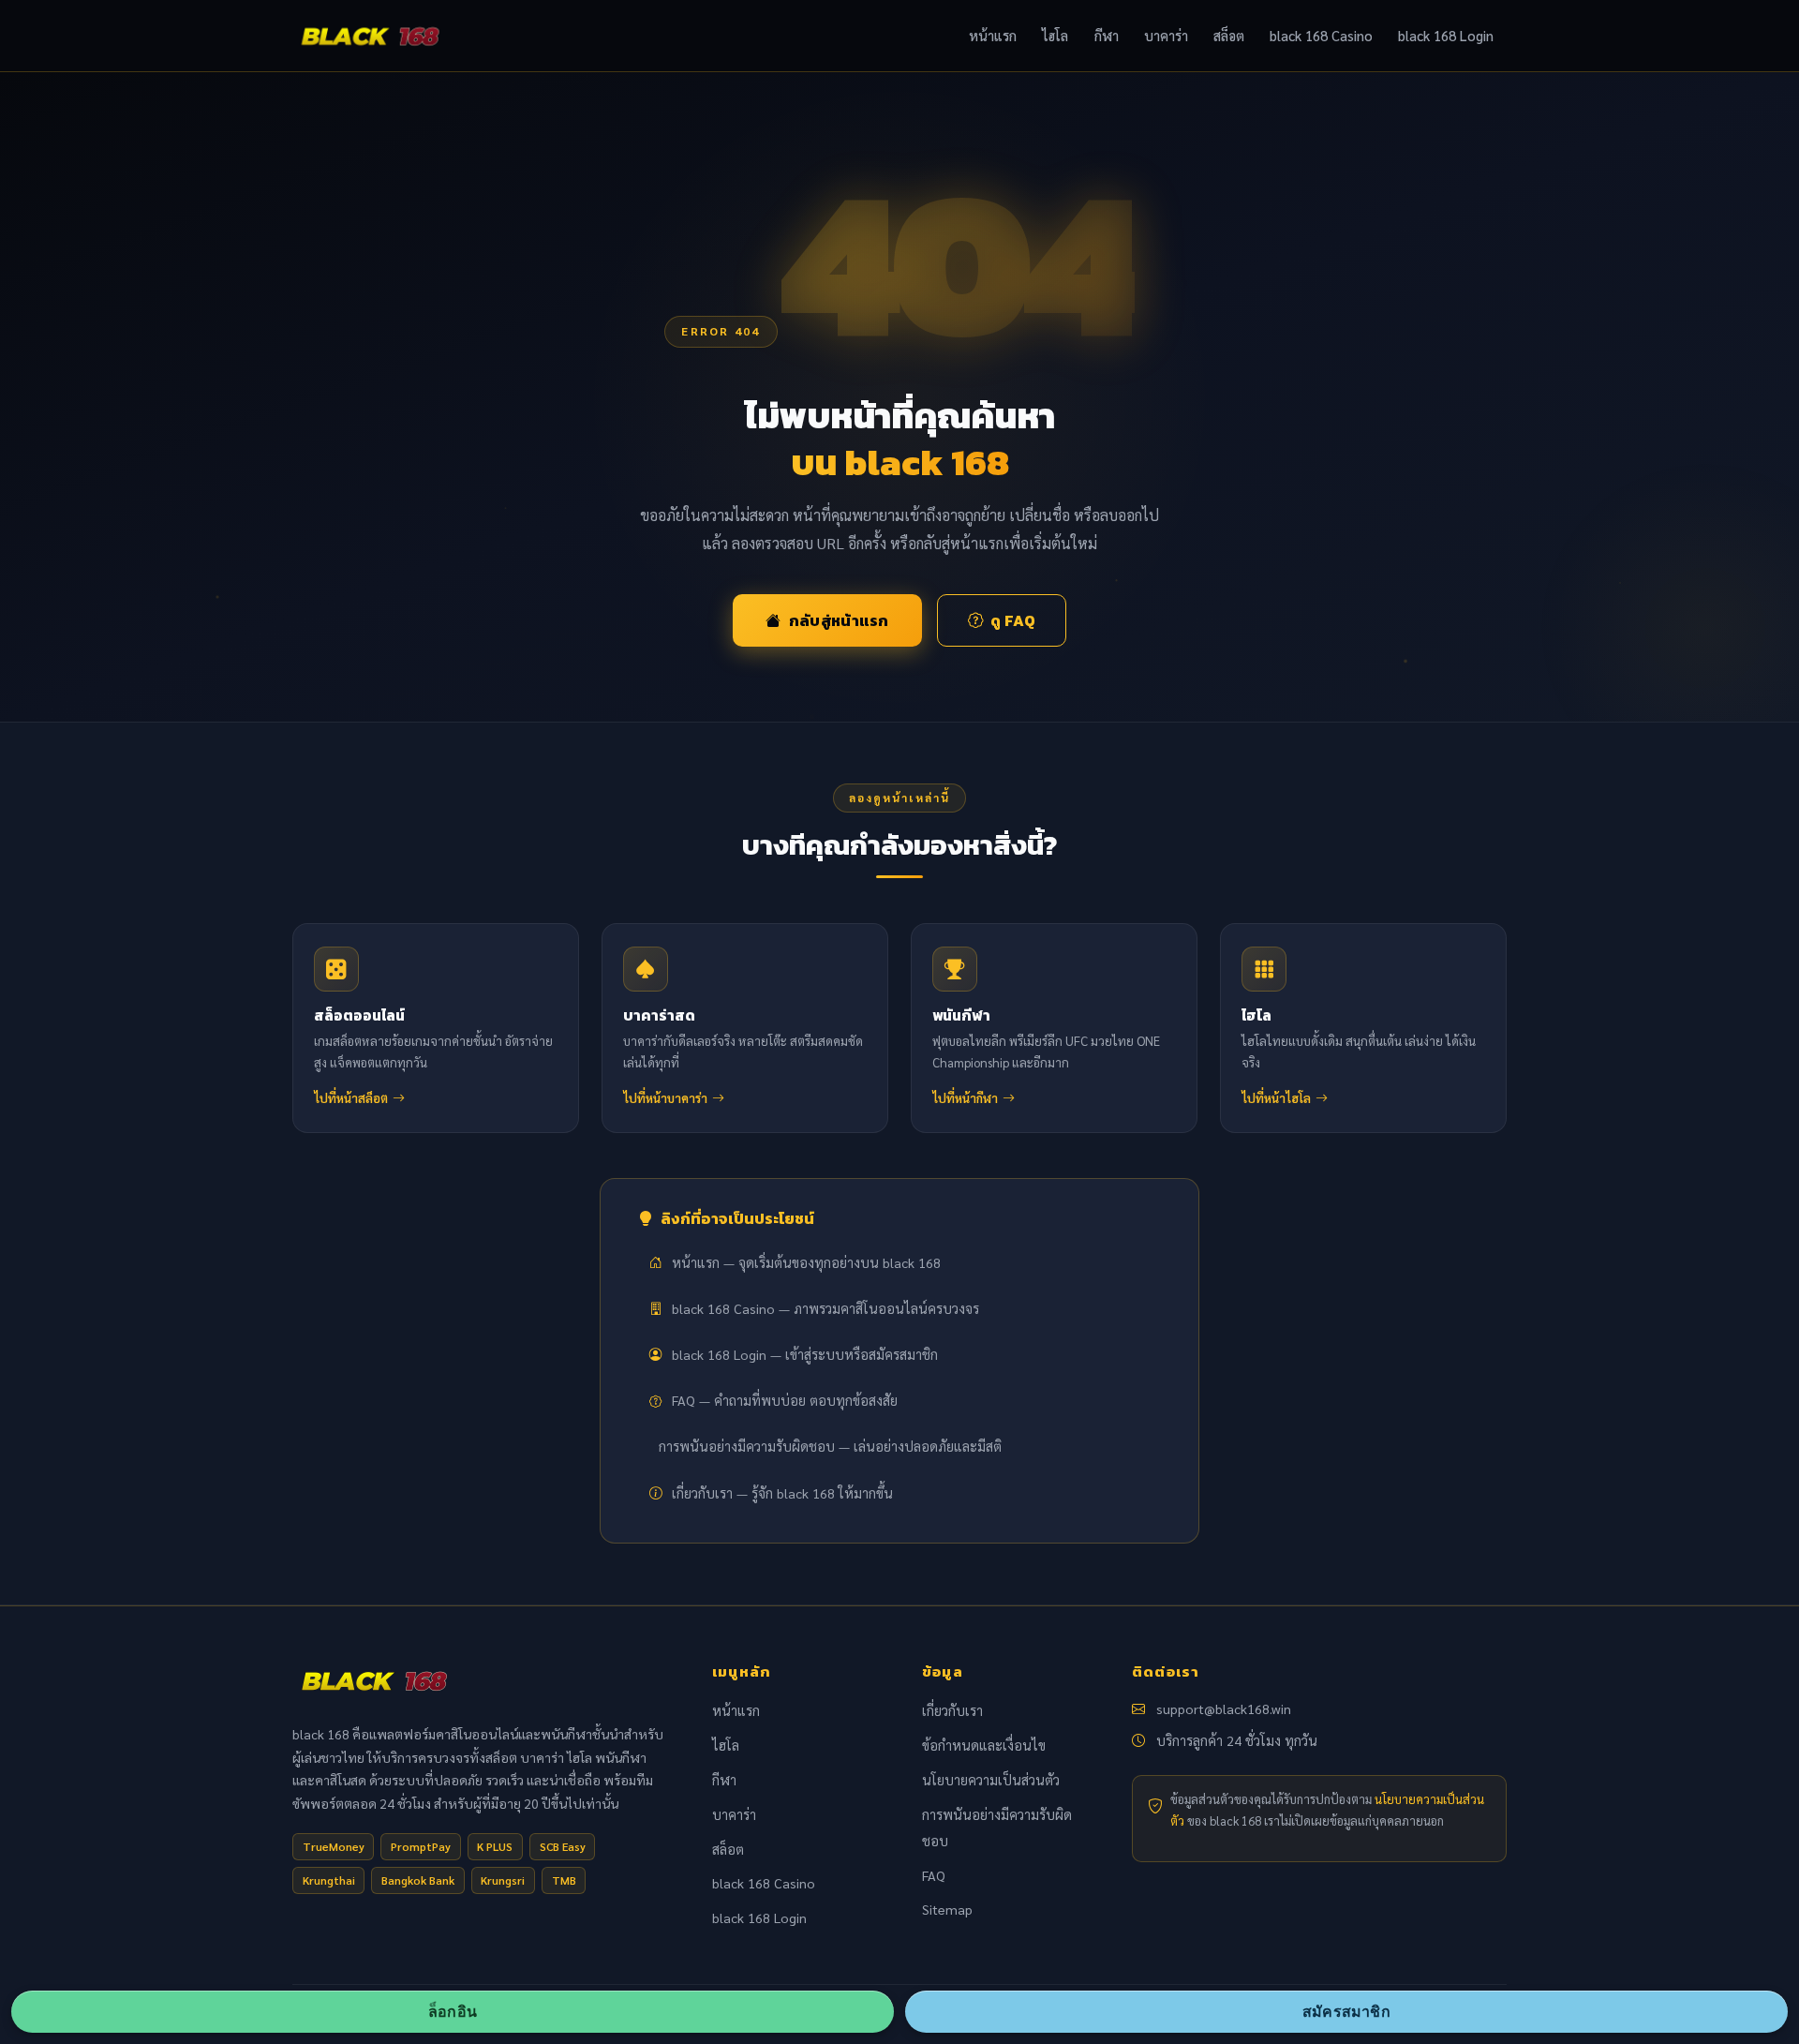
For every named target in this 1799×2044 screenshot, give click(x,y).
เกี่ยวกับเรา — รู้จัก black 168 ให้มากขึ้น (782, 1493)
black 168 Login (1446, 35)
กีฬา (1107, 35)
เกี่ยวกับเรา (952, 1710)
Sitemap (947, 1909)
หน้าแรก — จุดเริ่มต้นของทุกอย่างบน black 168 (806, 1262)
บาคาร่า (1166, 35)
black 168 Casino (1321, 35)
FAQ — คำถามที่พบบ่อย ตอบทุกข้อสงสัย (785, 1400)
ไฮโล (1055, 35)
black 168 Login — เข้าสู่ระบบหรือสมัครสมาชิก (805, 1354)
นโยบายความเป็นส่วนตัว (991, 1780)
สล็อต (1229, 35)
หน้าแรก (993, 35)
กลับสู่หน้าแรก (839, 620)
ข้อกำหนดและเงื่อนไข (984, 1745)
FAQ (934, 1875)
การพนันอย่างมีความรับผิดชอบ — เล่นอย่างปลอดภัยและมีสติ (830, 1446)
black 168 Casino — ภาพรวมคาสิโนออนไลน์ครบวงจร (825, 1308)
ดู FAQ (1013, 620)
